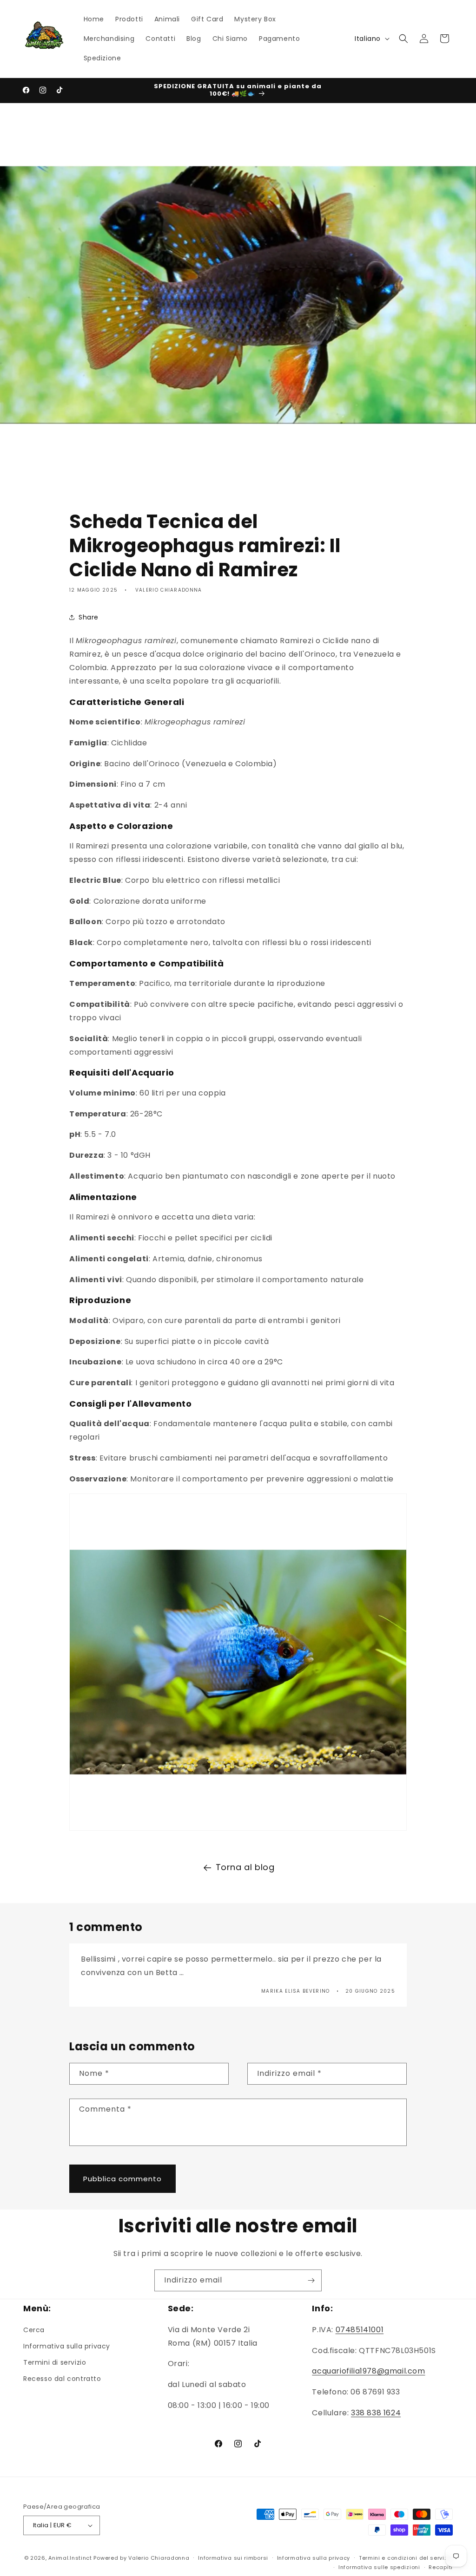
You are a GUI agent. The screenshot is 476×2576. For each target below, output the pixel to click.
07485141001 (360, 2330)
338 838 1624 (376, 2413)
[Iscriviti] (311, 2280)
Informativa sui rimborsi (233, 2558)
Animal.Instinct (70, 2558)
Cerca (34, 2330)
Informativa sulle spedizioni (379, 2567)
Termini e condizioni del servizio (406, 2558)
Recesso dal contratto (62, 2379)
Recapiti (441, 2567)
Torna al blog (245, 1867)
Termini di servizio (55, 2362)
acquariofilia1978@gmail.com (368, 2371)
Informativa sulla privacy (67, 2346)
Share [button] (89, 617)
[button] (403, 39)
